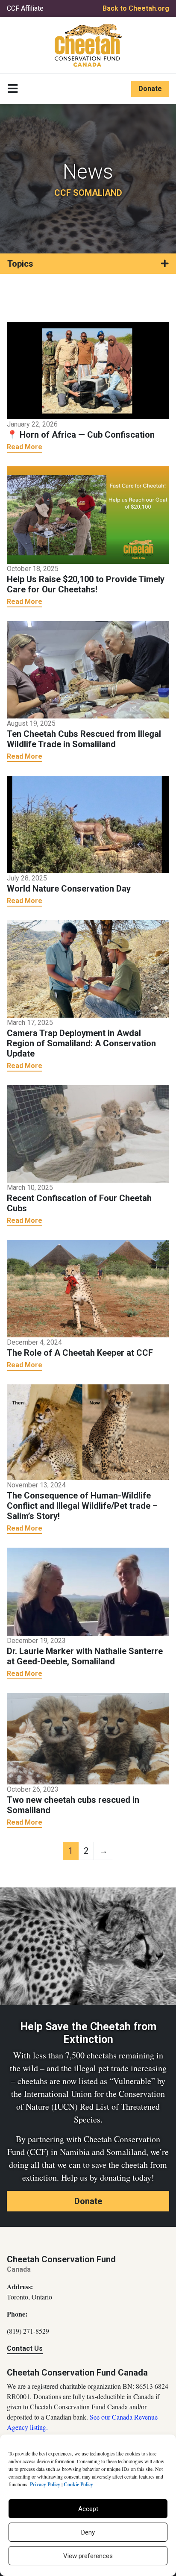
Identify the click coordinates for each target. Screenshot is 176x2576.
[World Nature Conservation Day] (88, 824)
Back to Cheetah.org (136, 8)
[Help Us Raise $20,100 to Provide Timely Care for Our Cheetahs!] (88, 514)
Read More (25, 447)
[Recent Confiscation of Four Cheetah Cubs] (88, 1133)
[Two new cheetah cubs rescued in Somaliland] (88, 1738)
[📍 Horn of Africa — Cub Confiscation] (88, 370)
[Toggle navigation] (13, 89)
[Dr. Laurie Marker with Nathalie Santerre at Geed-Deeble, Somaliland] (88, 1591)
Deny (88, 2532)
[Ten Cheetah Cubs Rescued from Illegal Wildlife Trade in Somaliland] (88, 669)
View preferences (88, 2556)
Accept (88, 2509)
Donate (150, 89)
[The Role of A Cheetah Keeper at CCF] (88, 1288)
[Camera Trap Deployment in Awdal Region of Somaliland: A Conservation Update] (88, 968)
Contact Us (25, 2348)
